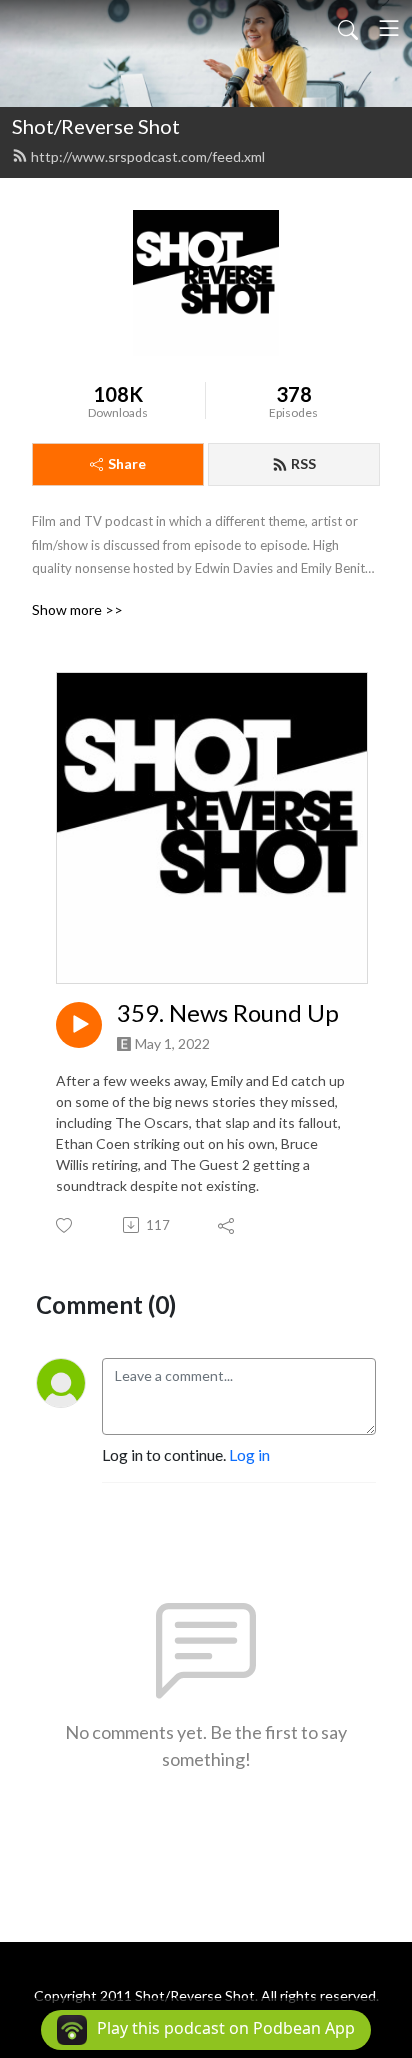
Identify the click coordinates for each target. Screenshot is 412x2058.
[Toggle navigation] (389, 28)
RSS (303, 463)
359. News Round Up (228, 1013)
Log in (249, 1454)
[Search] (348, 28)
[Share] (227, 1225)
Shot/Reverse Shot (96, 126)
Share (127, 463)
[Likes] (65, 1225)
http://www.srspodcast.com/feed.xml (148, 156)
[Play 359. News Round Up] (79, 1025)
